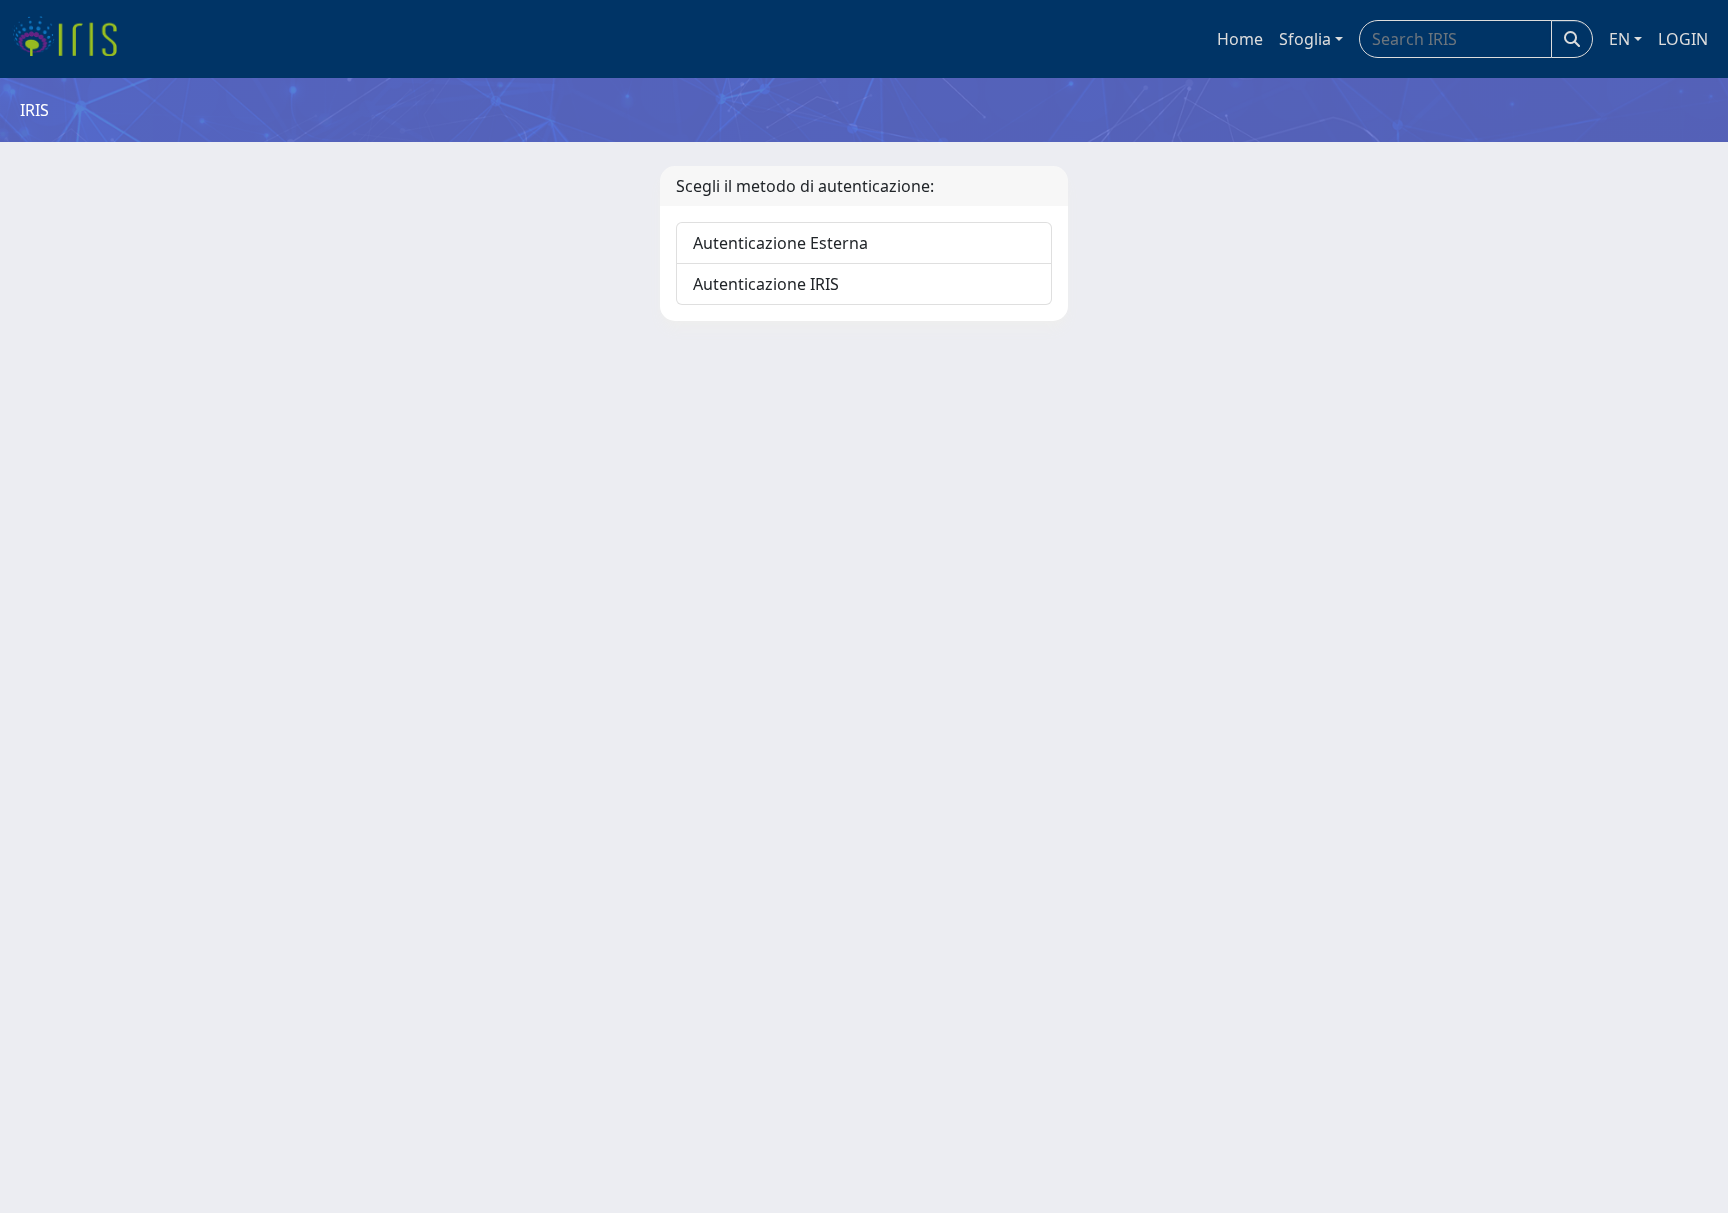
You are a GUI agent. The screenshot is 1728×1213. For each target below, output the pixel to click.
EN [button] (1619, 39)
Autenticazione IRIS (766, 284)
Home (1240, 39)
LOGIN (1683, 39)
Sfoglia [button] (1305, 39)
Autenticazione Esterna (780, 243)
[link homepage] (72, 39)
